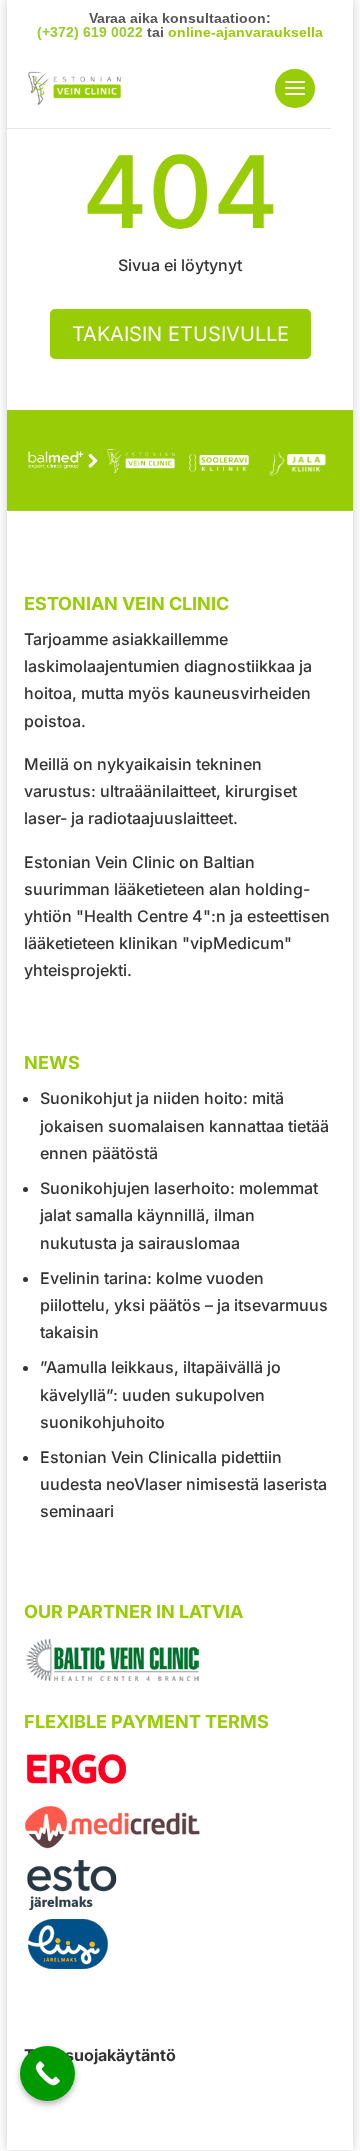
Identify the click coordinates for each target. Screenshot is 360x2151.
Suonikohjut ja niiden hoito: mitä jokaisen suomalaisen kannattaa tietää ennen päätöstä (184, 1125)
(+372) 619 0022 (90, 32)
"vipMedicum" (237, 943)
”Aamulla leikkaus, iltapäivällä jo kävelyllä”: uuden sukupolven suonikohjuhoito (160, 1394)
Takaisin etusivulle (180, 334)
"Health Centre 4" (143, 916)
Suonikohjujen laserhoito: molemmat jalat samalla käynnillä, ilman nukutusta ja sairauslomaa (179, 1215)
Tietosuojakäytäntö (100, 2055)
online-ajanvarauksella (245, 32)
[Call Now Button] (47, 2073)
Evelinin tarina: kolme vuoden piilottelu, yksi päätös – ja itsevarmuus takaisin (184, 1305)
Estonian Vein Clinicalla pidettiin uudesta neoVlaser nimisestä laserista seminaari (183, 1484)
